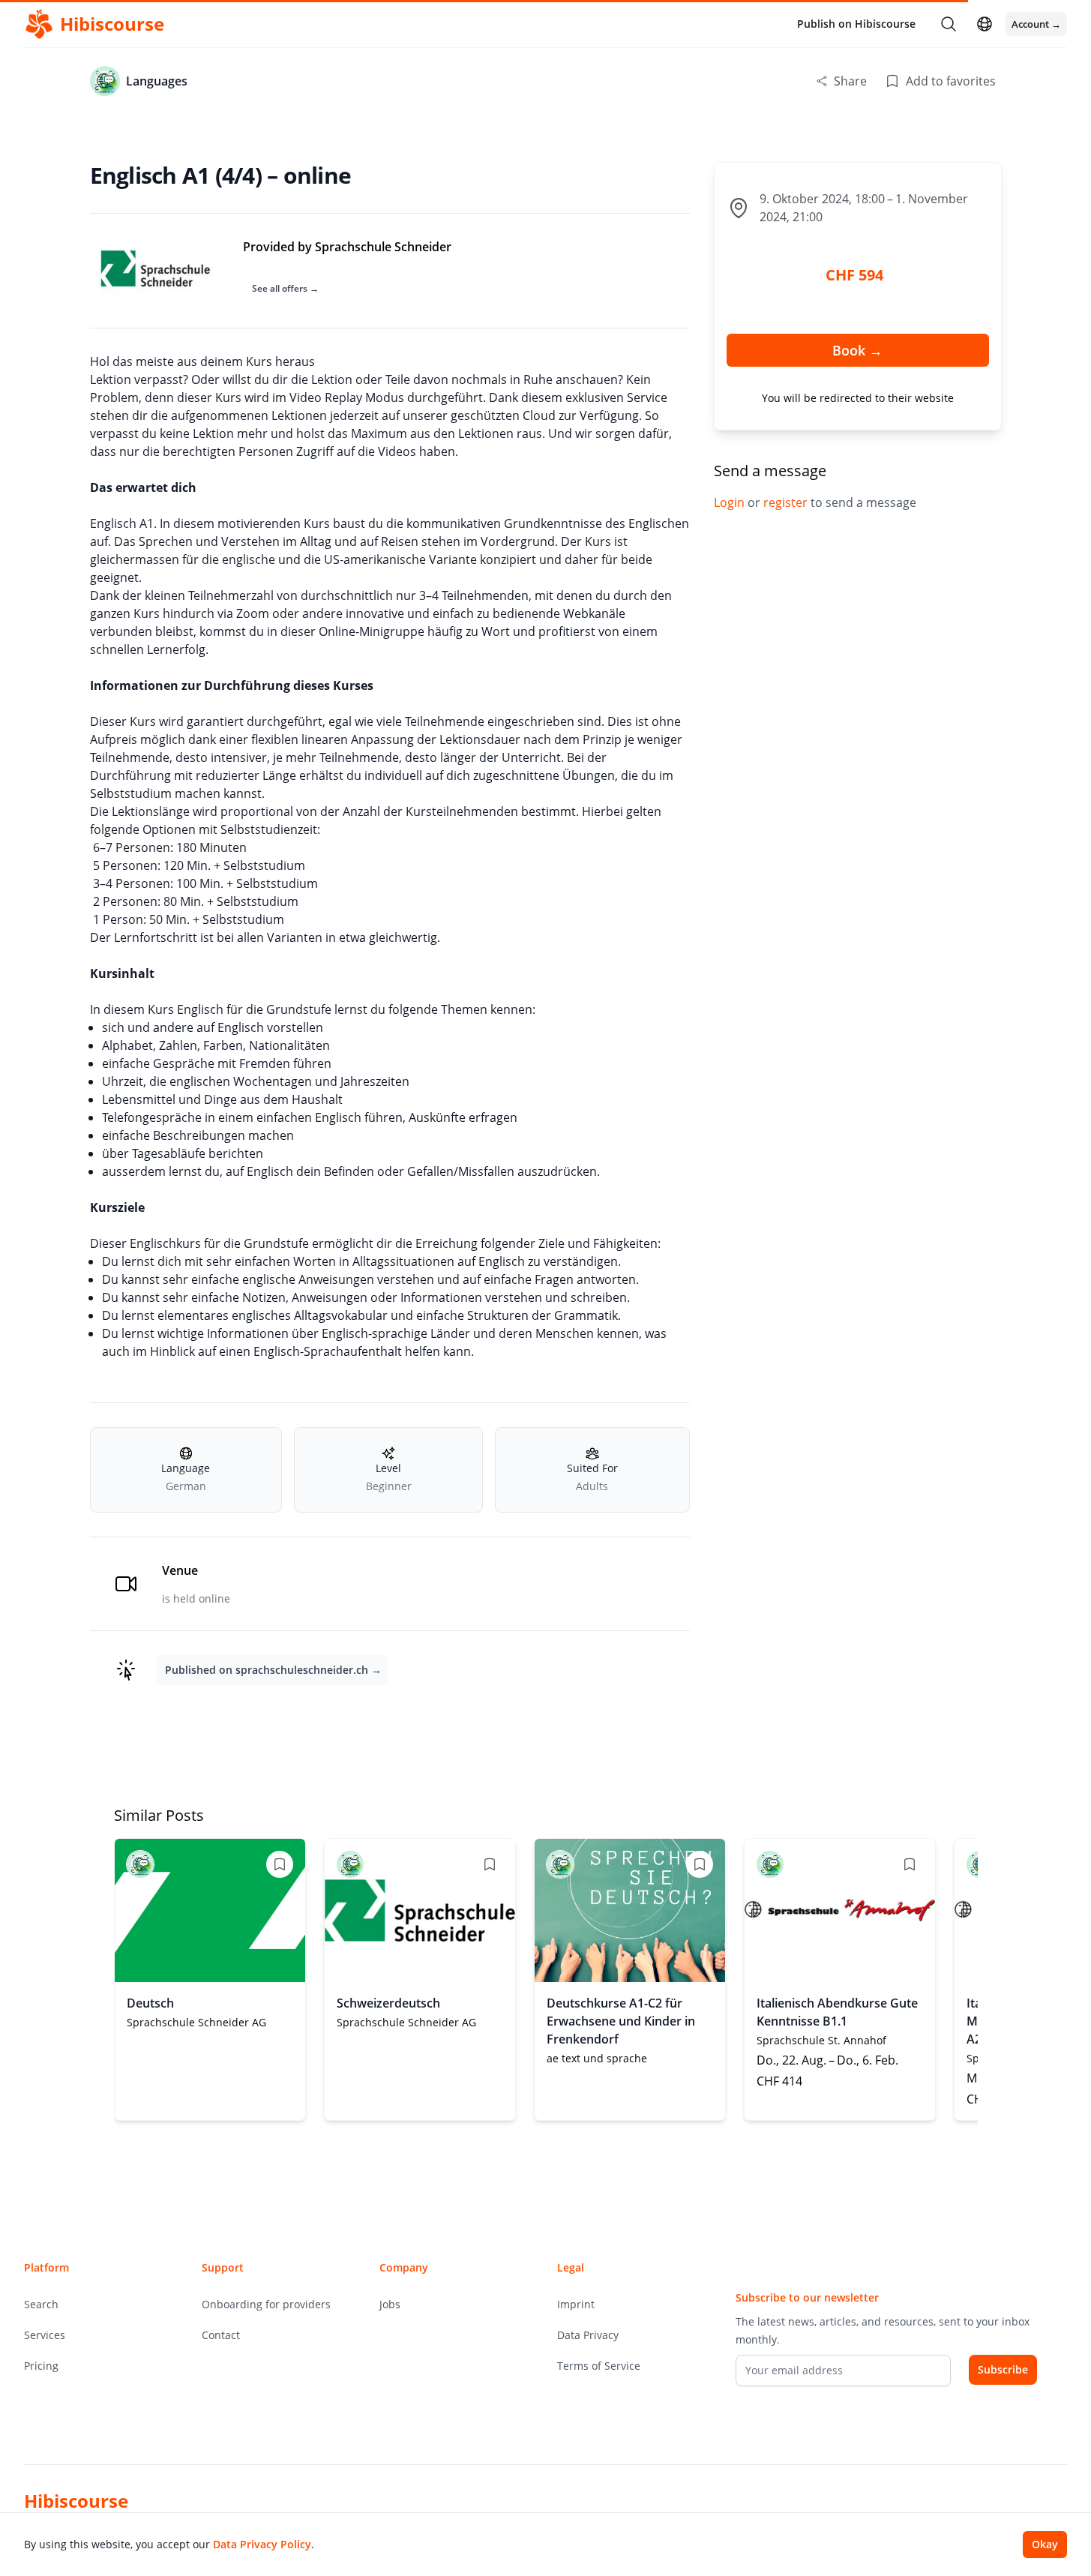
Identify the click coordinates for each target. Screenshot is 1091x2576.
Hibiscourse (76, 2501)
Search (41, 2304)
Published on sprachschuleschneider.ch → (273, 1670)
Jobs (390, 2304)
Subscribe (1003, 2369)
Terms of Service (599, 2366)
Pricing (41, 2366)
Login (731, 502)
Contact (221, 2335)
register (787, 502)
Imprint (576, 2304)
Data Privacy (588, 2335)
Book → (857, 350)
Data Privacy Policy (262, 2544)
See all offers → (285, 288)
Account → (1036, 24)
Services (45, 2335)
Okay (1045, 2544)
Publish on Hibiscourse (856, 24)
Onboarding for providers (266, 2304)
